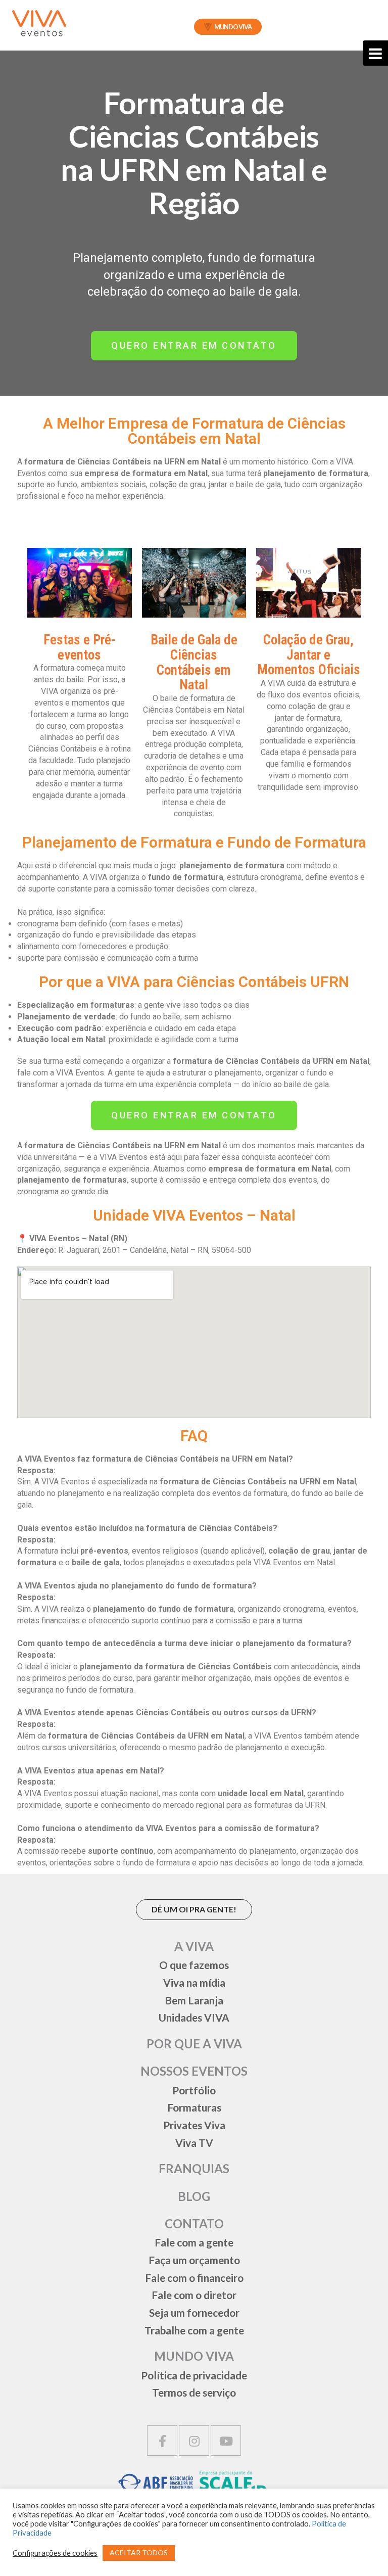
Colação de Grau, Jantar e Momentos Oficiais (309, 655)
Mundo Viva (233, 27)
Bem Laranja (194, 2000)
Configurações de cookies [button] (55, 2553)
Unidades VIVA (194, 2017)
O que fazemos (194, 1965)
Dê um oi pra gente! (194, 1909)
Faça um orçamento (194, 2260)
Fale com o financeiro (194, 2278)
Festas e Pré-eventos (79, 647)
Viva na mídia (194, 1982)
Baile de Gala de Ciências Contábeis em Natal (194, 662)
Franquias (194, 2168)
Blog (194, 2196)
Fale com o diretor (194, 2295)
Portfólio (194, 2090)
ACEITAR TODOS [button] (139, 2552)
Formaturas (194, 2107)
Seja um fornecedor (194, 2312)
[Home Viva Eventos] (39, 23)
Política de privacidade (194, 2375)
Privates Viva (194, 2125)
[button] (194, 346)
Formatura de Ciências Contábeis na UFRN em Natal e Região (194, 153)
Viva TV (194, 2143)
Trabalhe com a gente (194, 2330)
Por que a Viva (194, 2044)
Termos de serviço (194, 2392)
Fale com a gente (194, 2242)
